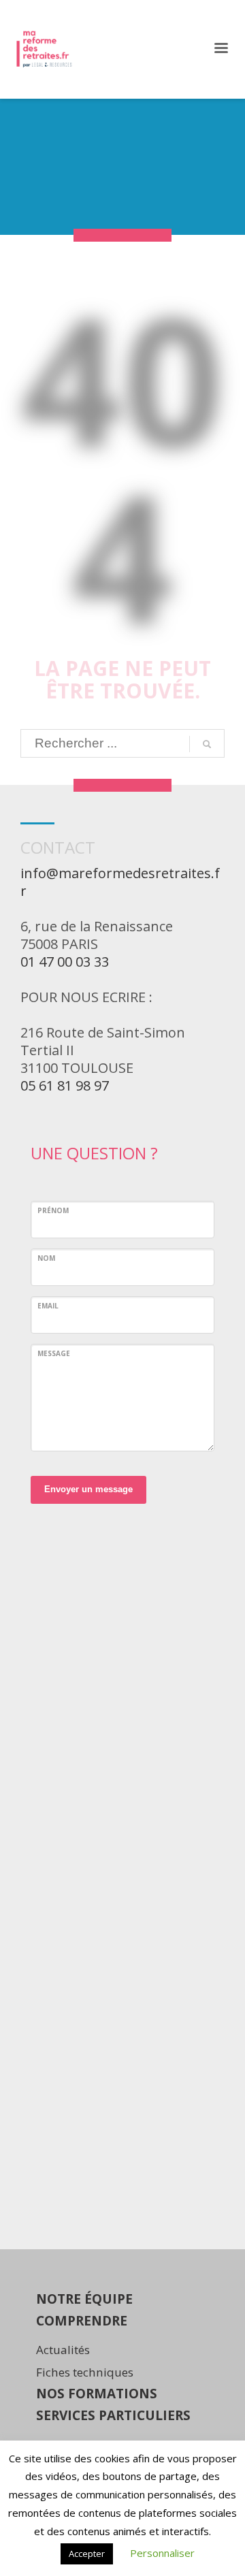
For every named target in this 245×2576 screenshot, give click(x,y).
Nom (46, 1258)
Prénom (53, 1210)
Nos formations (97, 2394)
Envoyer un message (88, 1489)
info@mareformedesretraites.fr (120, 882)
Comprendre (82, 2321)
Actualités (63, 2350)
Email (48, 1306)
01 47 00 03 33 (65, 962)
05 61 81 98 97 (65, 1085)
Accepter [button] (87, 2554)
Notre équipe (84, 2299)
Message (54, 1353)
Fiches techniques (85, 2372)
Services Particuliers (113, 2415)
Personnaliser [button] (162, 2553)
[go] (207, 744)
